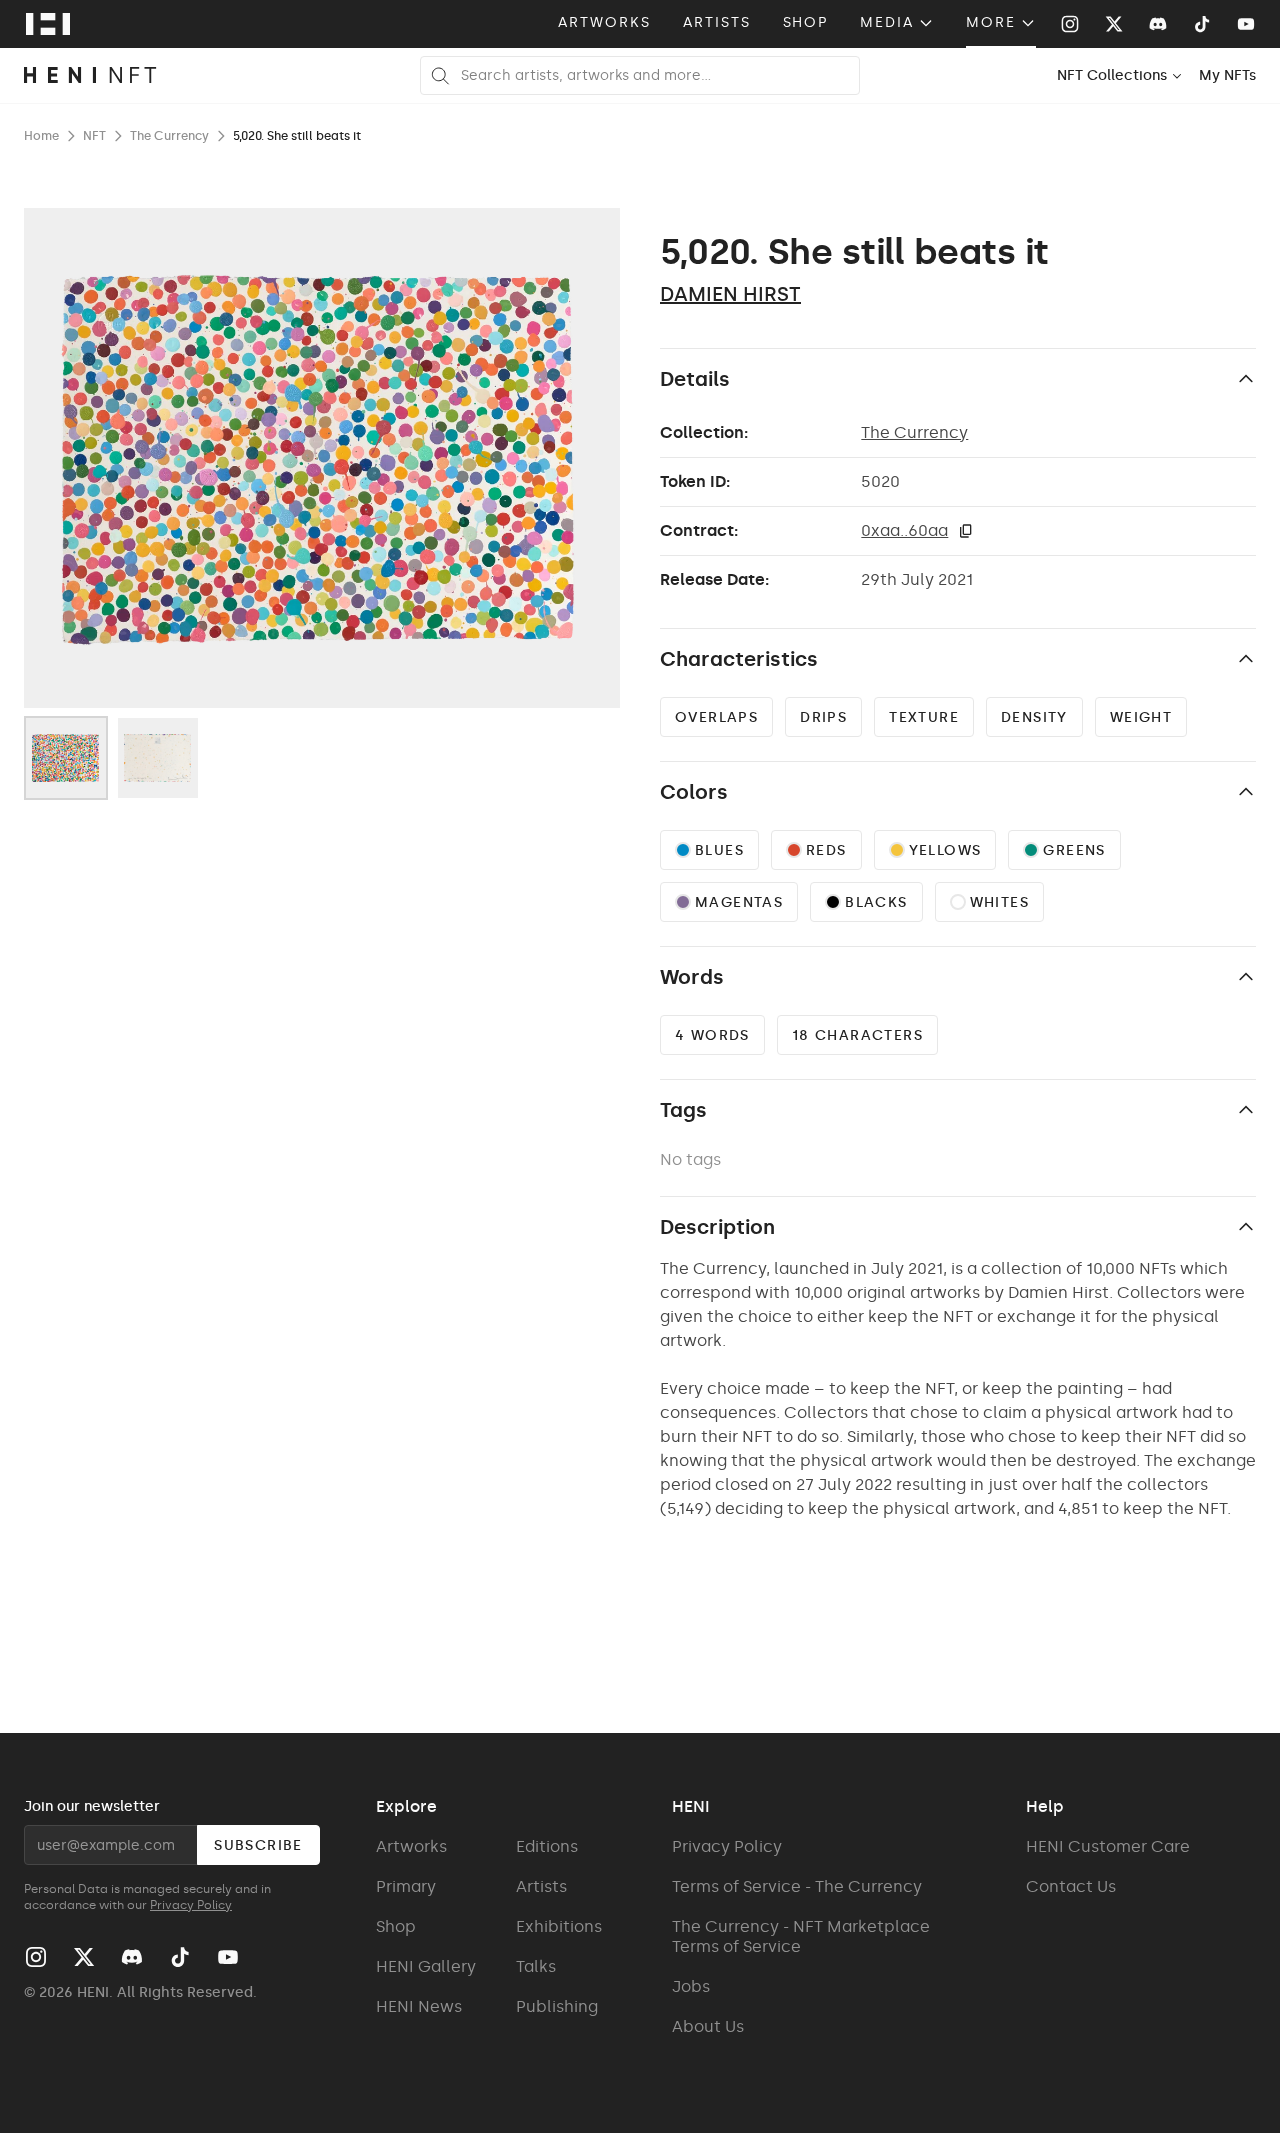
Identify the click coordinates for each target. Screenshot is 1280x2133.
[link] (1227, 75)
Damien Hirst (730, 294)
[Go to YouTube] (1246, 24)
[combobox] (1120, 75)
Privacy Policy (191, 1905)
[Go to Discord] (1158, 24)
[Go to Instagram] (1070, 24)
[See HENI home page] (48, 24)
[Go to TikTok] (1202, 24)
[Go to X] (1114, 24)
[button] (966, 531)
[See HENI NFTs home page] (90, 75)
